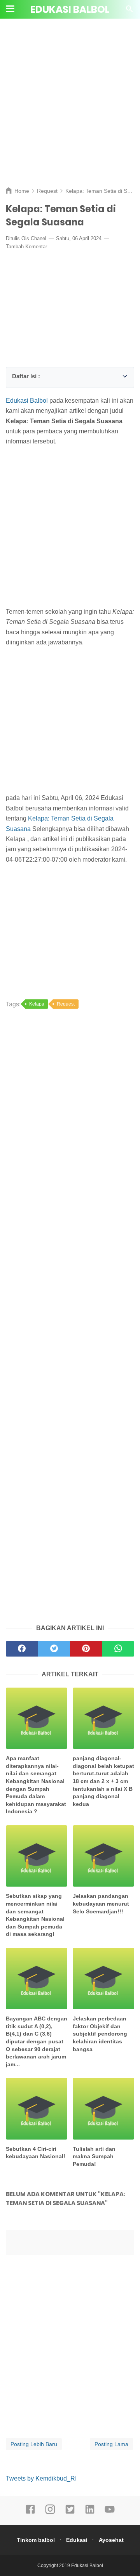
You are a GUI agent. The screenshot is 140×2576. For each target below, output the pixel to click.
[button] (15, 375)
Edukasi (77, 2540)
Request (66, 1004)
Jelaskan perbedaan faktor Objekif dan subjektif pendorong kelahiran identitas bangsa (100, 2034)
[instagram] (50, 2513)
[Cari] (129, 11)
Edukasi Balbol (70, 10)
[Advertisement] (70, 109)
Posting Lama (111, 2444)
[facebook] (30, 2513)
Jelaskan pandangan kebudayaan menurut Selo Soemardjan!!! (101, 1903)
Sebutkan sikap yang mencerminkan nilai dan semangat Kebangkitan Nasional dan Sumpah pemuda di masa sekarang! (35, 1915)
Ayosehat (111, 2540)
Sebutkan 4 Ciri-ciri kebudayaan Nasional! (36, 2153)
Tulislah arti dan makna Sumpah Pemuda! (94, 2156)
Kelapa (37, 1004)
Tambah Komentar (26, 247)
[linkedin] (90, 2513)
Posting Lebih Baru (34, 2444)
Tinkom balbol (36, 2540)
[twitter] (70, 2513)
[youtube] (110, 2513)
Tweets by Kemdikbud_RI (41, 2478)
